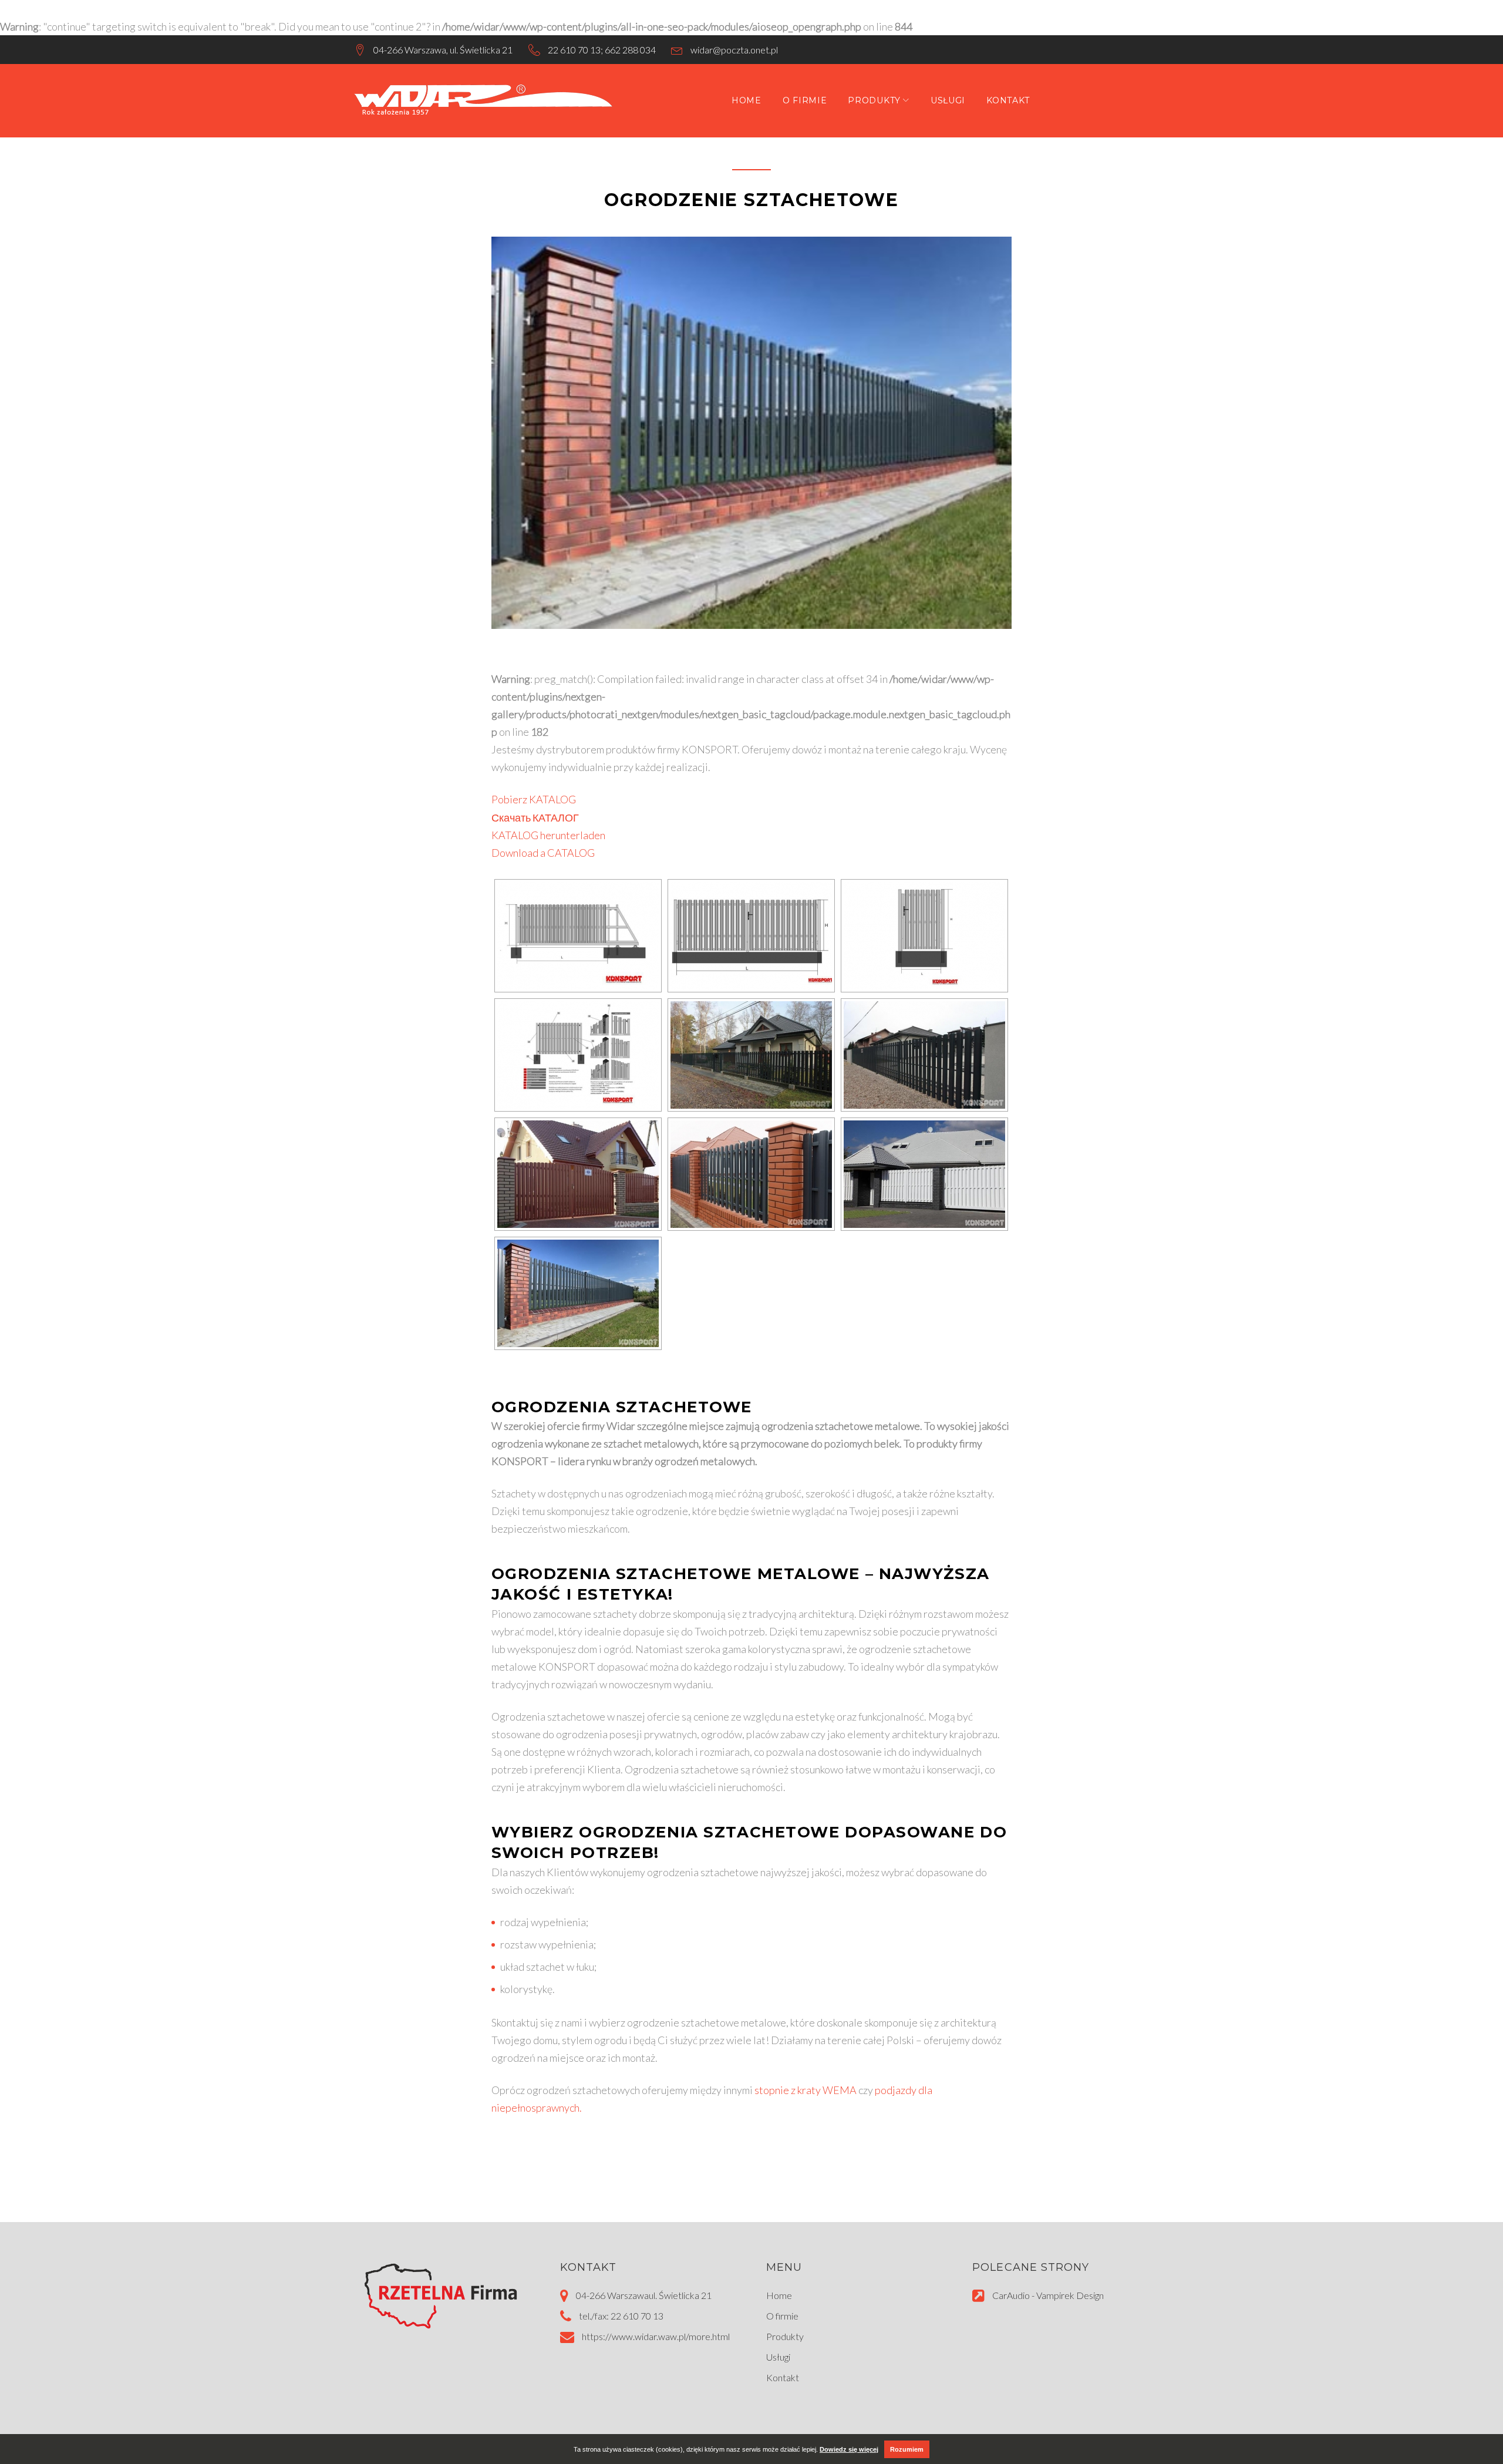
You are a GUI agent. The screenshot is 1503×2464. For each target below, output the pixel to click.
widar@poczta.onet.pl (734, 50)
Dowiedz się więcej (849, 2449)
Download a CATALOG (543, 853)
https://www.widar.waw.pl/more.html (656, 2336)
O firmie (805, 100)
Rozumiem (907, 2449)
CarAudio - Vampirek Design (1048, 2295)
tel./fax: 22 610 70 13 (621, 2316)
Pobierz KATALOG (534, 799)
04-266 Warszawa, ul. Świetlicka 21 (443, 50)
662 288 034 (630, 50)
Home (747, 100)
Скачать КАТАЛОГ (535, 817)
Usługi (948, 100)
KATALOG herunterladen (548, 835)
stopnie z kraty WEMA (806, 2090)
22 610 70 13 (574, 50)
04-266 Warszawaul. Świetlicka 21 (644, 2295)
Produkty (874, 100)
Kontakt (1008, 100)
